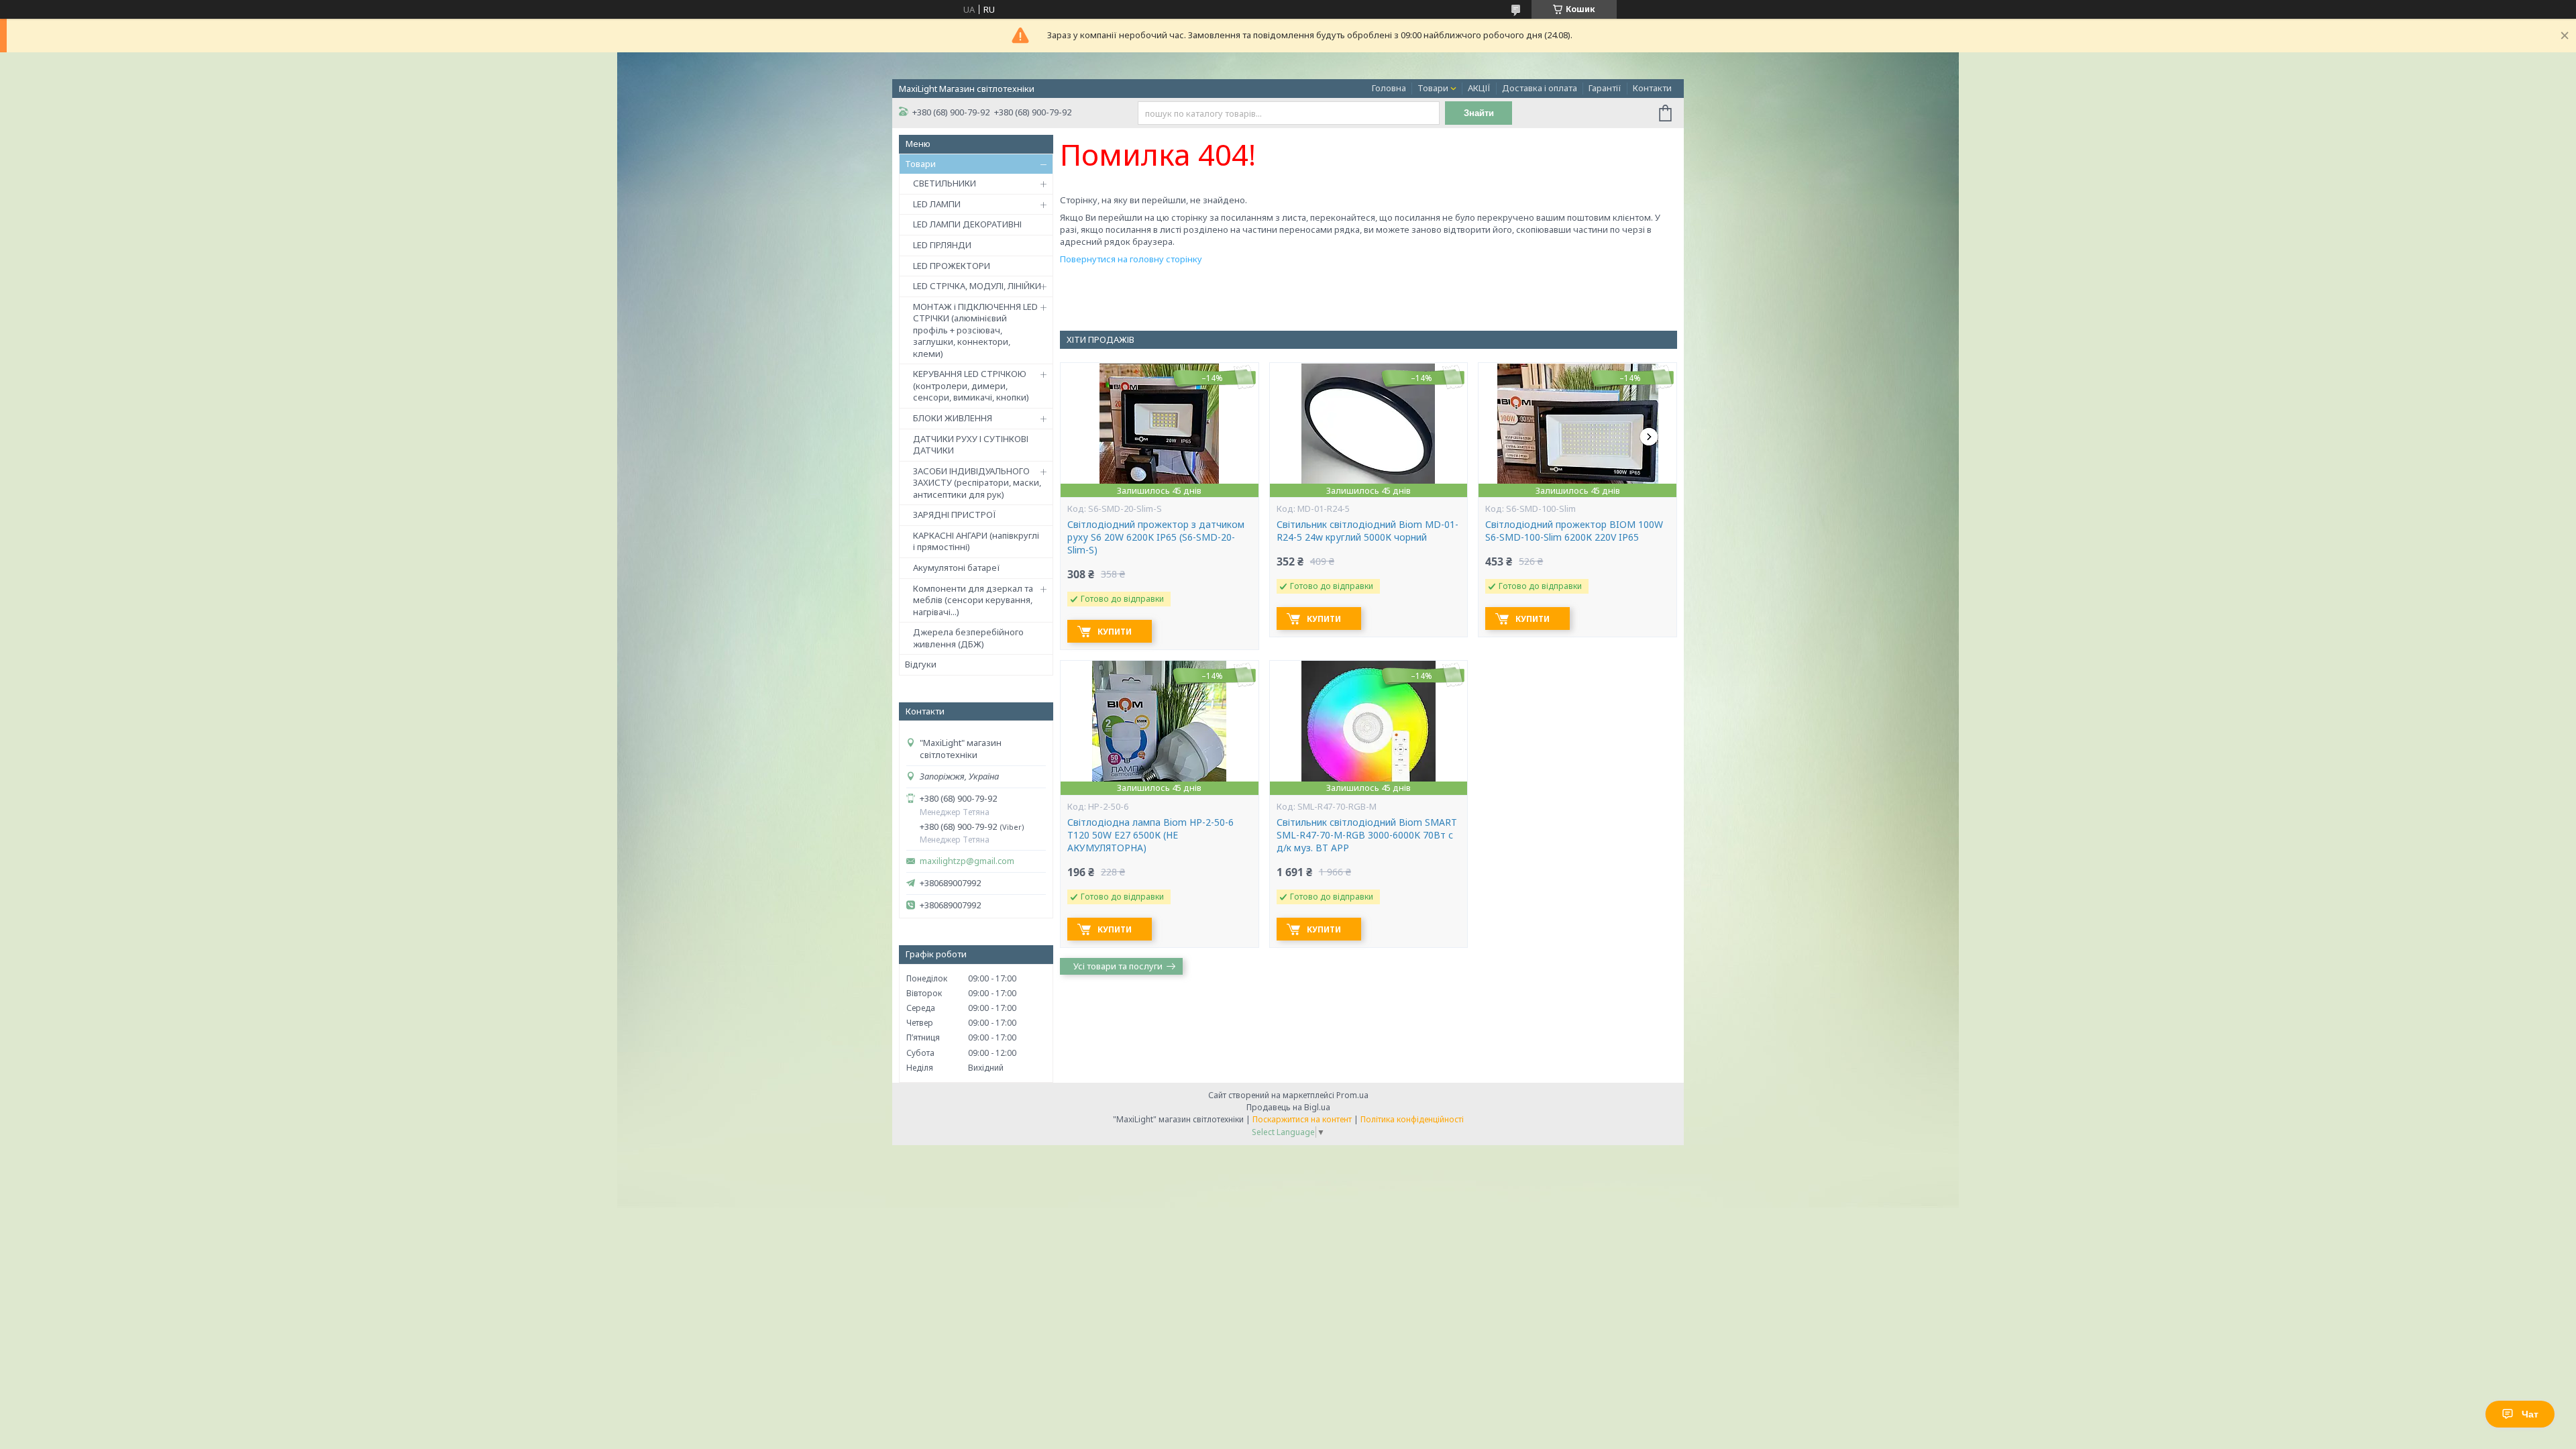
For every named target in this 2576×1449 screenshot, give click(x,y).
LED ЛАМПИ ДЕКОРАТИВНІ (967, 224)
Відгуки (921, 664)
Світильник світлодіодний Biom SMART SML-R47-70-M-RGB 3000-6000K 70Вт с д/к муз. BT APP (1367, 835)
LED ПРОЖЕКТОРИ (952, 266)
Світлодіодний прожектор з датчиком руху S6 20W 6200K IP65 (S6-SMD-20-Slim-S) (1156, 537)
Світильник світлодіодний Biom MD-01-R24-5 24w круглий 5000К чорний (1367, 531)
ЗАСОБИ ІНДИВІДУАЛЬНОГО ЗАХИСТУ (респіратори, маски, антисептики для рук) (977, 483)
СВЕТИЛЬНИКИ (945, 183)
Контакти (1652, 88)
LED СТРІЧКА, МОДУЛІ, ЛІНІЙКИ (977, 286)
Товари (1433, 88)
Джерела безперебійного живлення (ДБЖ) (968, 638)
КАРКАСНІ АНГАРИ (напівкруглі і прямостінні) (976, 541)
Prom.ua (1352, 1095)
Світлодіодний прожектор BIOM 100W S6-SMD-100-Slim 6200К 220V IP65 (1574, 531)
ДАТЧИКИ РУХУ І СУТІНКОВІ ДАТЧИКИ (971, 445)
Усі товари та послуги (1118, 966)
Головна (1389, 88)
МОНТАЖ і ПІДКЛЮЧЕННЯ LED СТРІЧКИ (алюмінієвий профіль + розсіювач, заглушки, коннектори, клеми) (975, 330)
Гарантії (1605, 88)
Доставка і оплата (1540, 88)
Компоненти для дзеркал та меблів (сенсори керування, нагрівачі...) (973, 600)
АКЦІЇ (1479, 88)
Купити (1115, 632)
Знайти (1479, 113)
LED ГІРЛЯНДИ (942, 245)
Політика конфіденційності (1412, 1119)
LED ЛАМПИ (937, 204)
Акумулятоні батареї (957, 568)
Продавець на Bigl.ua (1288, 1107)
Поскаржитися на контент (1302, 1119)
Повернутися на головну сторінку (1131, 259)
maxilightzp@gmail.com (967, 861)
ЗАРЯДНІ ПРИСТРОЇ (955, 515)
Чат (2530, 1414)
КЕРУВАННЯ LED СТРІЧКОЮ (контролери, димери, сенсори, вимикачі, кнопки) (971, 385)
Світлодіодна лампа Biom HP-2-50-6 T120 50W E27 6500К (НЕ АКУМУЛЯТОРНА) (1150, 835)
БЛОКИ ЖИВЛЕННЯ (953, 418)
